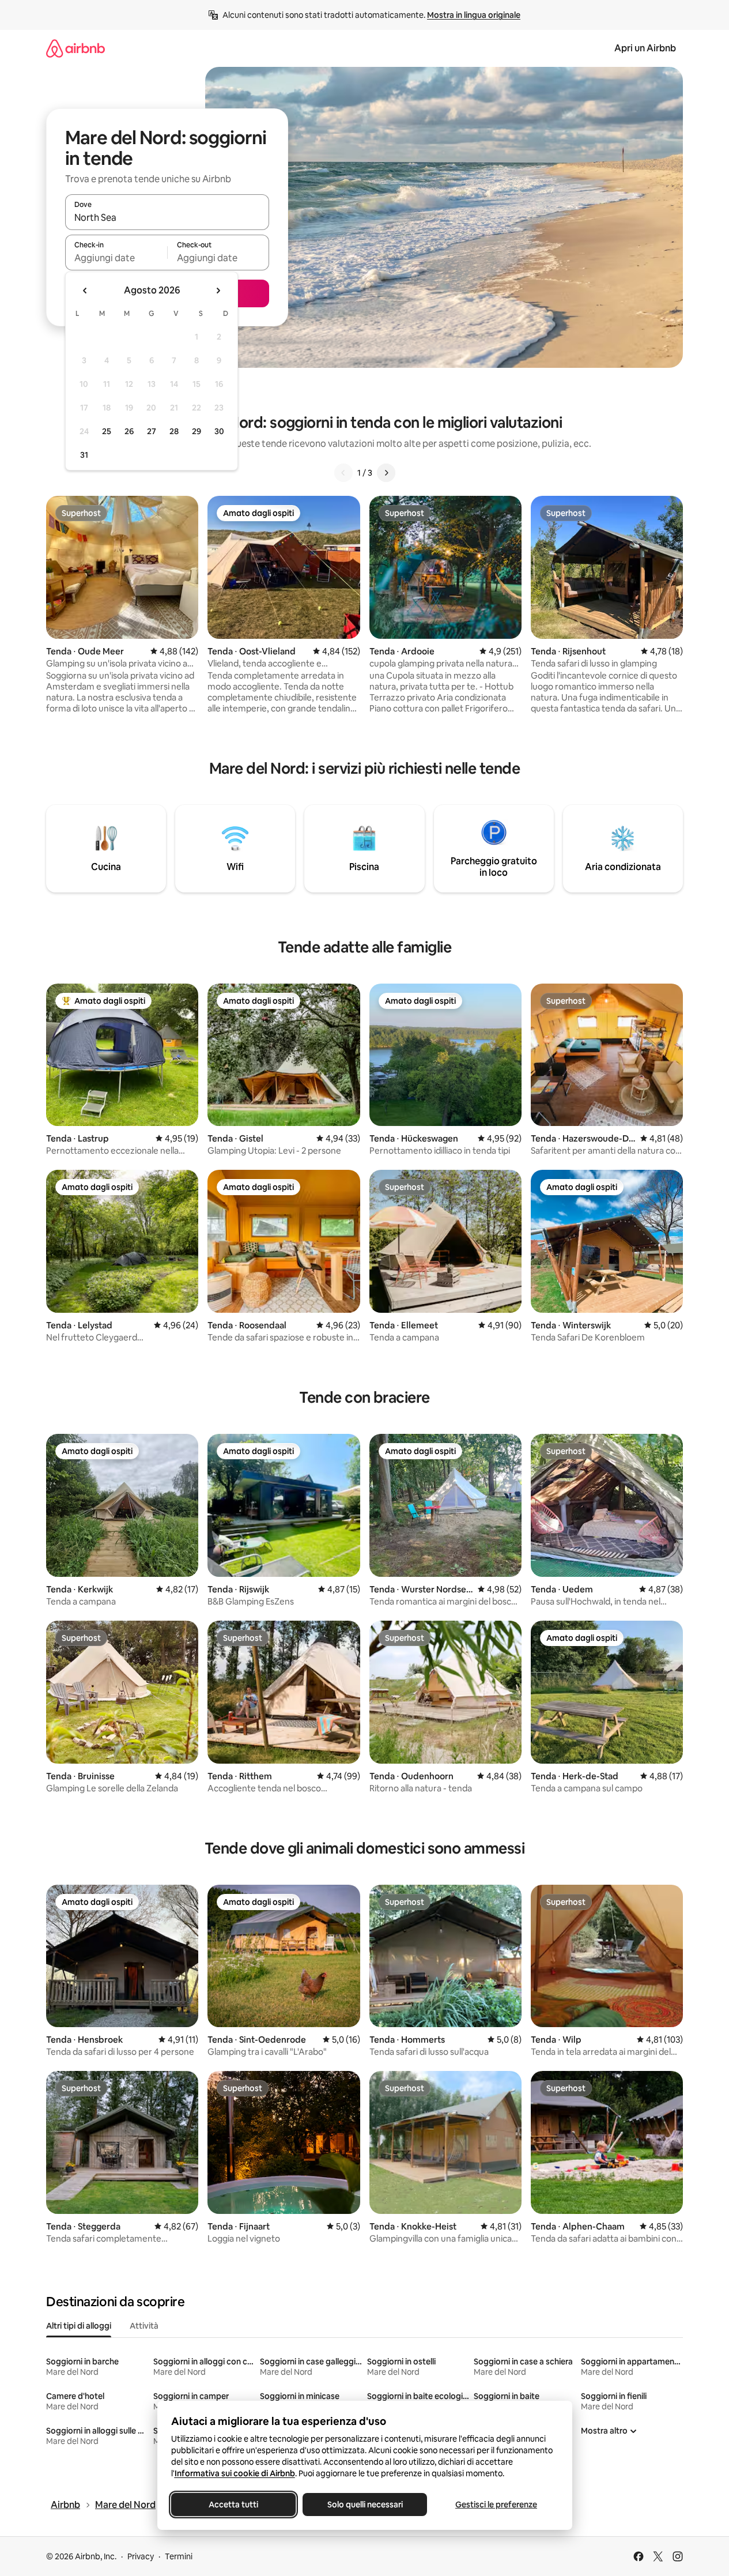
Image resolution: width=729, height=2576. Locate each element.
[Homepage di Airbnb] (75, 48)
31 (84, 455)
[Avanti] (386, 473)
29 (197, 431)
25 (107, 431)
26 (129, 431)
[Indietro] (343, 473)
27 (152, 431)
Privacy (141, 2556)
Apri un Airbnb (645, 48)
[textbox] (116, 258)
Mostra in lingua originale (474, 15)
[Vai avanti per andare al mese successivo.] (218, 291)
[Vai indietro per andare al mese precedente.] (85, 291)
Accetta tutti (233, 2505)
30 (219, 431)
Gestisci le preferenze (496, 2505)
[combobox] (167, 217)
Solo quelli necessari (364, 2505)
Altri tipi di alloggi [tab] (79, 2326)
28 (174, 431)
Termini (179, 2556)
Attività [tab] (144, 2326)
